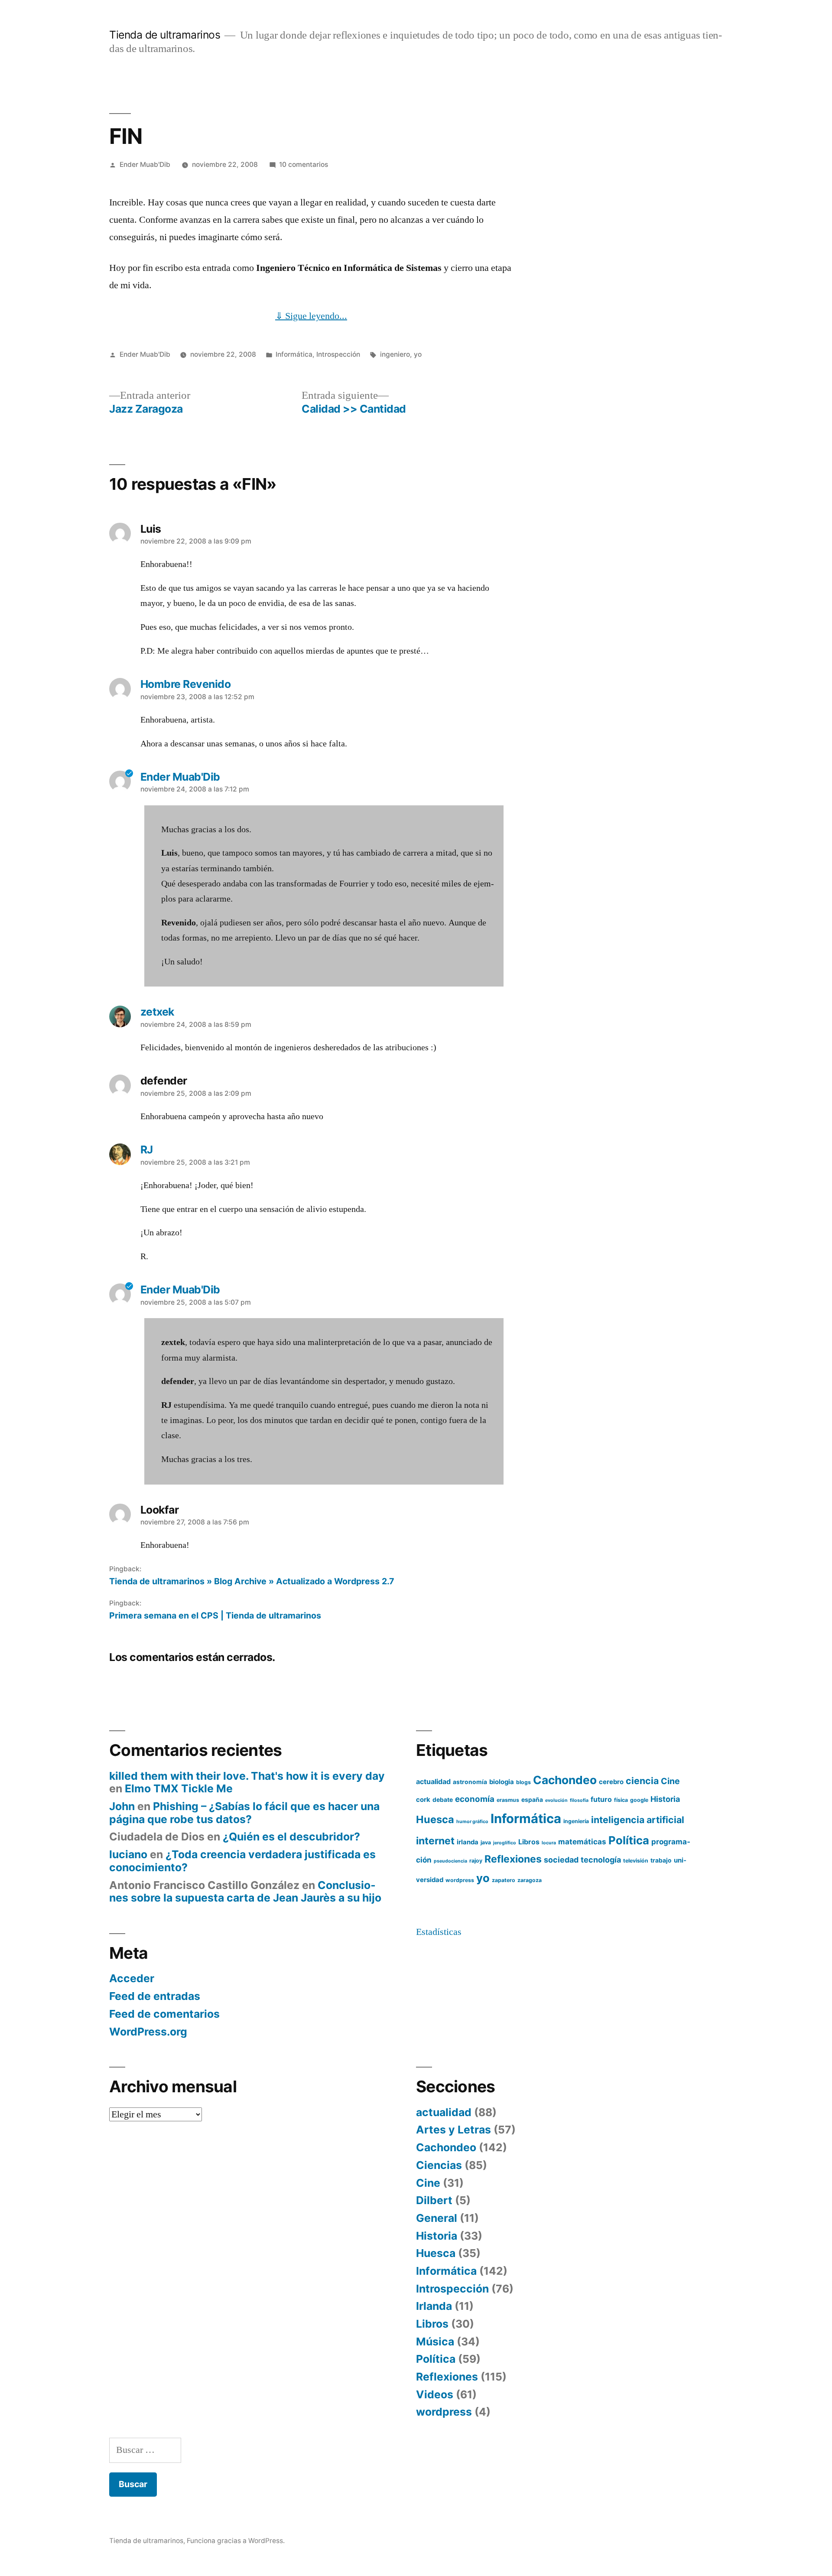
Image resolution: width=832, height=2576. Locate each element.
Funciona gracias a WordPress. (236, 2541)
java (486, 1842)
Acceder (132, 1978)
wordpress (460, 1880)
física (621, 1800)
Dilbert (434, 2200)
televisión (636, 1861)
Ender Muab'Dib (145, 164)
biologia (502, 1782)
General (437, 2218)
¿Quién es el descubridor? (291, 1837)
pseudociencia (450, 1861)
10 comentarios (304, 164)
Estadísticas (439, 1932)
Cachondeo (565, 1780)
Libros (529, 1842)
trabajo (661, 1860)
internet (435, 1841)
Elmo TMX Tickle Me (179, 1788)
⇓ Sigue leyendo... (311, 316)
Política (629, 1840)
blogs (523, 1782)
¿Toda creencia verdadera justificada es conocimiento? (242, 1861)
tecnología (601, 1860)
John (122, 1806)
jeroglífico (505, 1843)
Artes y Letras (453, 2130)
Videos (435, 2394)
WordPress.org (148, 2032)
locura (549, 1843)
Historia (665, 1799)
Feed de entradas (155, 1996)
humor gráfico (472, 1822)
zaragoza (530, 1880)
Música (435, 2342)
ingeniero (395, 354)
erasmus (508, 1800)
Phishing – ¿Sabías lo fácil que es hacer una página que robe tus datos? (244, 1813)
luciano (128, 1854)
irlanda (468, 1842)
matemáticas (582, 1842)
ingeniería (576, 1821)
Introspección (338, 354)
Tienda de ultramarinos (165, 35)
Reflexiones (513, 1859)
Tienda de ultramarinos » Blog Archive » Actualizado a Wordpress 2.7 (252, 1581)
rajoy (476, 1861)
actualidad (433, 1781)
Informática (294, 354)
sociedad (561, 1860)
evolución (556, 1800)
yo (418, 354)
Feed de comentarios (164, 2014)
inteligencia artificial (638, 1820)
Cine (670, 1781)
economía (475, 1799)
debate (443, 1800)
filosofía (579, 1800)
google (639, 1800)
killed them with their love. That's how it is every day (247, 1776)
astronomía (470, 1782)
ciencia (642, 1781)
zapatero (504, 1880)
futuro (601, 1799)
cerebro (611, 1782)
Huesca (435, 1819)
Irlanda (434, 2306)
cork (423, 1800)
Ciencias (439, 2165)
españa (532, 1800)
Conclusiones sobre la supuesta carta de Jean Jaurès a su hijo (245, 1892)
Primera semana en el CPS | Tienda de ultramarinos (215, 1615)
